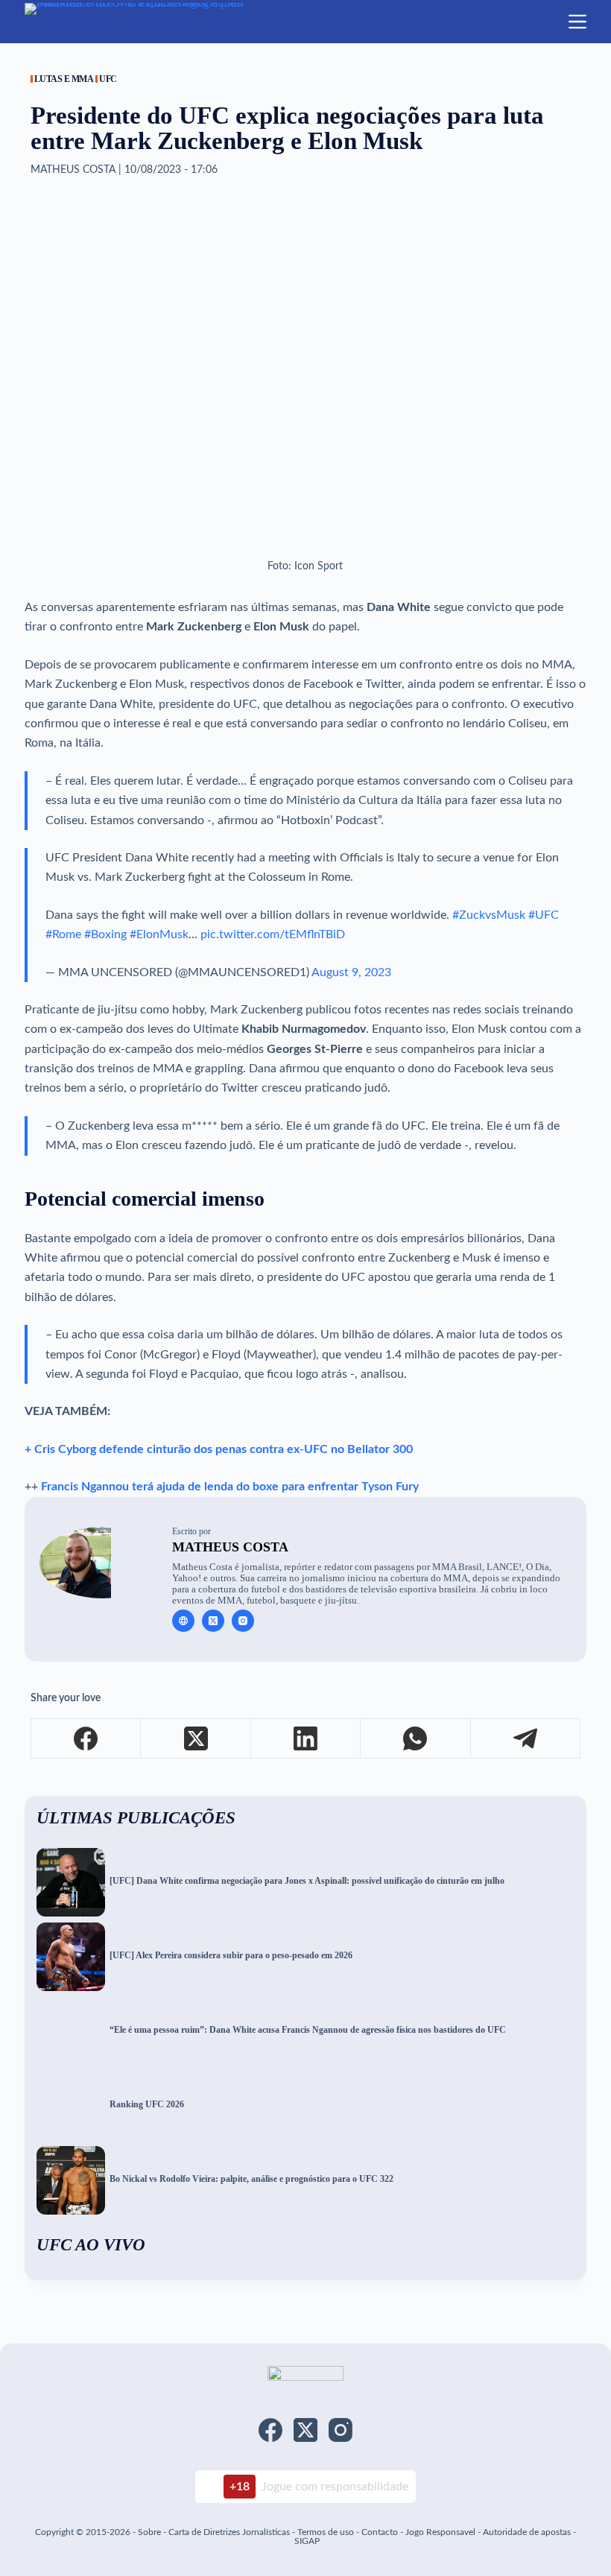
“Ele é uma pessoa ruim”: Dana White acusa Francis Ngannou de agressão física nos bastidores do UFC (308, 2030)
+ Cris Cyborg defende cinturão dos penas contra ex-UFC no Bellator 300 (219, 1449)
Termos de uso (326, 2532)
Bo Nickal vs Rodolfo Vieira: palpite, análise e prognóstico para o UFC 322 (251, 2179)
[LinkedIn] (306, 1739)
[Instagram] (341, 2430)
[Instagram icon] (243, 1621)
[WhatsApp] (415, 1739)
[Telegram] (526, 1739)
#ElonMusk (159, 934)
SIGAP (307, 2541)
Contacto (380, 2532)
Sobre (149, 2532)
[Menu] (577, 22)
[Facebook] (86, 1739)
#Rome (63, 934)
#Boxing (105, 934)
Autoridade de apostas (527, 2532)
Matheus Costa (230, 1547)
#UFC (544, 915)
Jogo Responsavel (441, 2532)
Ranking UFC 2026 (147, 2105)
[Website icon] (183, 1621)
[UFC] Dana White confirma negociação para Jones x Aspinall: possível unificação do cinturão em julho (307, 1881)
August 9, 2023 (351, 972)
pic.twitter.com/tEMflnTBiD (273, 934)
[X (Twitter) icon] (213, 1621)
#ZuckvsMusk (489, 915)
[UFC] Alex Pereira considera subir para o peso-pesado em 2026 (231, 1956)
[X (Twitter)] (196, 1739)
